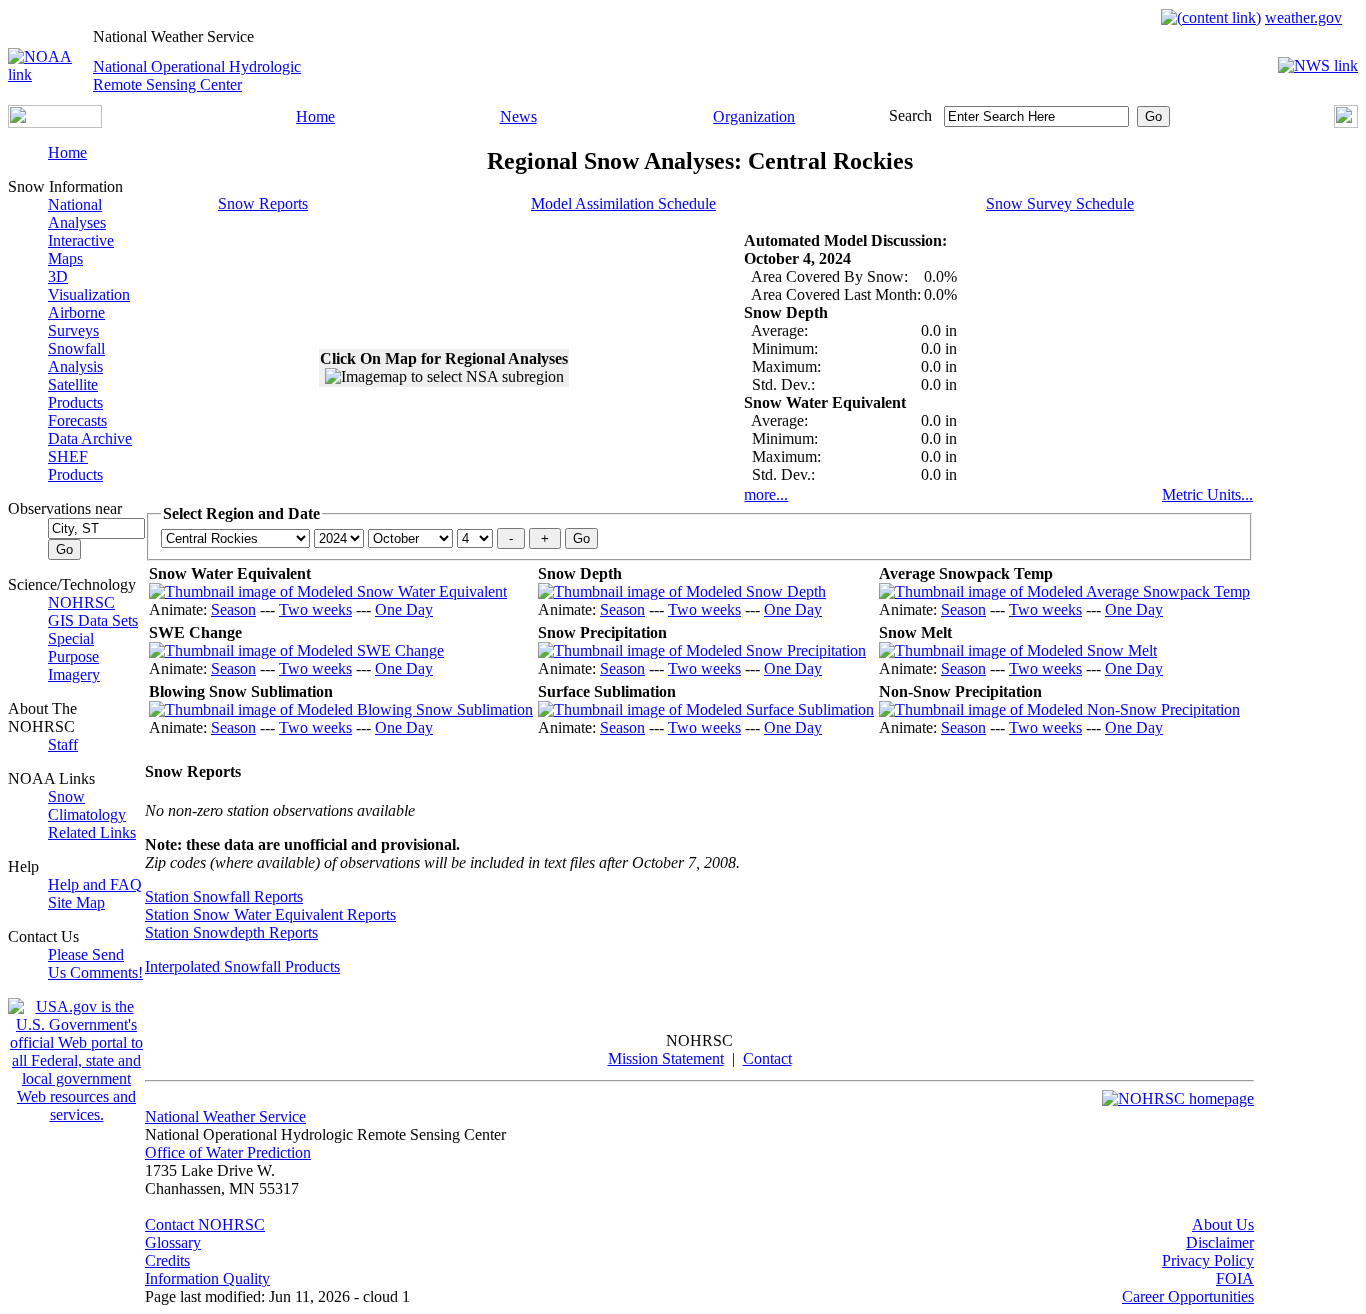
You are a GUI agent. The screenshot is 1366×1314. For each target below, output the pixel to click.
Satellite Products (75, 393)
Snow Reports (263, 203)
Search (910, 115)
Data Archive (90, 438)
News (518, 116)
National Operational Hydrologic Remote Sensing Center (197, 75)
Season (233, 609)
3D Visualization (89, 285)
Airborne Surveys (76, 321)
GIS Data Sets (93, 620)
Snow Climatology (87, 805)
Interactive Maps (81, 249)
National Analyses (77, 213)
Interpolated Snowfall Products (242, 966)
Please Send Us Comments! (95, 963)
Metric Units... (1207, 494)
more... (766, 494)
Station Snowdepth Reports (231, 932)
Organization (754, 116)
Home (315, 116)
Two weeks (315, 609)
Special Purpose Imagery (74, 656)
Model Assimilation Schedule (623, 203)
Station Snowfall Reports (224, 896)
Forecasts (77, 420)
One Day (404, 609)
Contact (767, 1058)
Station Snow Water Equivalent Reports (270, 914)
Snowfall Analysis (76, 357)
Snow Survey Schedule (1060, 203)
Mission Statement (666, 1058)
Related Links (92, 832)
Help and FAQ (95, 884)
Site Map (76, 902)
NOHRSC (81, 602)
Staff (63, 744)
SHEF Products (75, 465)
